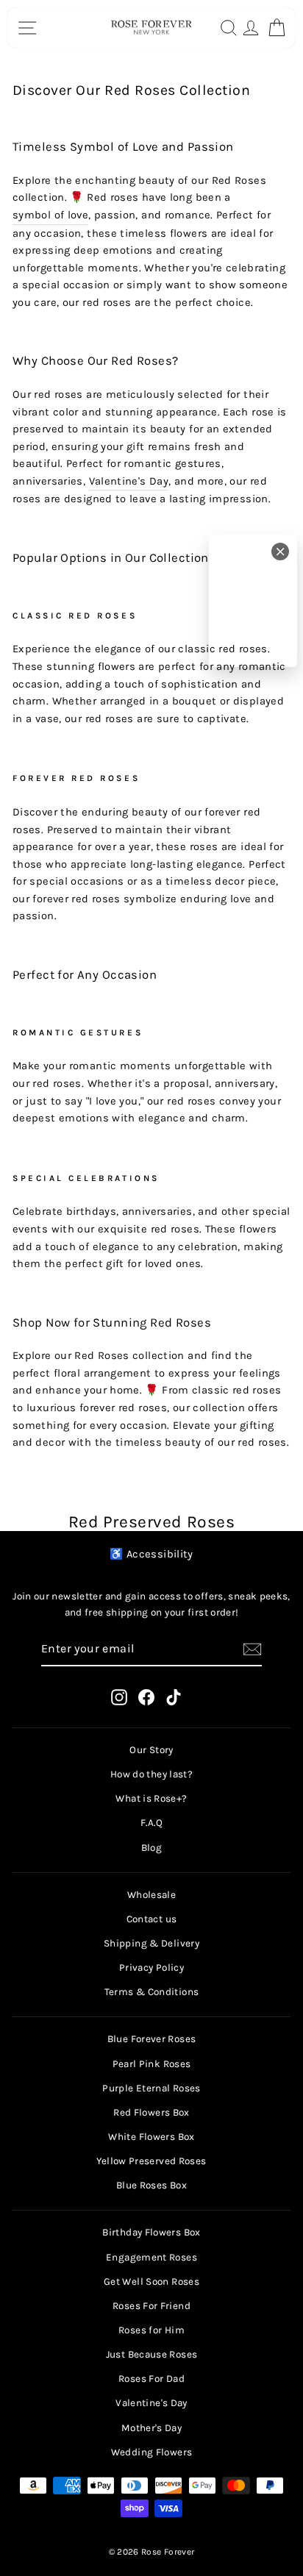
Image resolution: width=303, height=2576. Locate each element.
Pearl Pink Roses (152, 2064)
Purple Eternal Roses (151, 2088)
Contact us (152, 1919)
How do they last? (151, 1774)
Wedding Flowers (152, 2452)
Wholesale (151, 1895)
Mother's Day (151, 2428)
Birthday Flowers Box (151, 2232)
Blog (151, 1848)
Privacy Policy (151, 1967)
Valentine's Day (129, 481)
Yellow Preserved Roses (151, 2161)
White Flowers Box (151, 2137)
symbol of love (50, 215)
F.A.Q (151, 1823)
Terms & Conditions (152, 1992)
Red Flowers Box (151, 2112)
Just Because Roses (152, 2354)
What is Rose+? (151, 1798)
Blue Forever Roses (152, 2039)
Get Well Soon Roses (151, 2281)
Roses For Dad (151, 2379)
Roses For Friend (151, 2306)
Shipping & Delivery (151, 1943)
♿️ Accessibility (151, 1554)
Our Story (151, 1750)
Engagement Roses (151, 2257)
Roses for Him (151, 2330)
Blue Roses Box (151, 2185)
